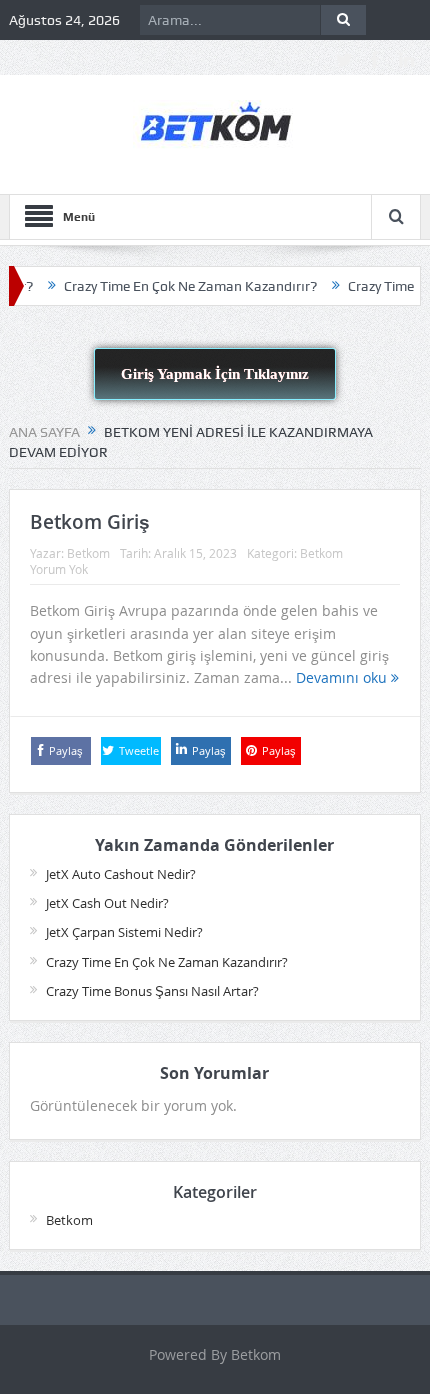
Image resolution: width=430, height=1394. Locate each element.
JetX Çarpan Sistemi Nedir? (124, 932)
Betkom (88, 553)
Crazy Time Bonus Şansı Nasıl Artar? (152, 991)
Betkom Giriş (90, 522)
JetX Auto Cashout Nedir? (121, 874)
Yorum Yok (59, 569)
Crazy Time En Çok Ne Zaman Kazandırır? (176, 286)
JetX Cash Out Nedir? (107, 903)
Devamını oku (343, 677)
